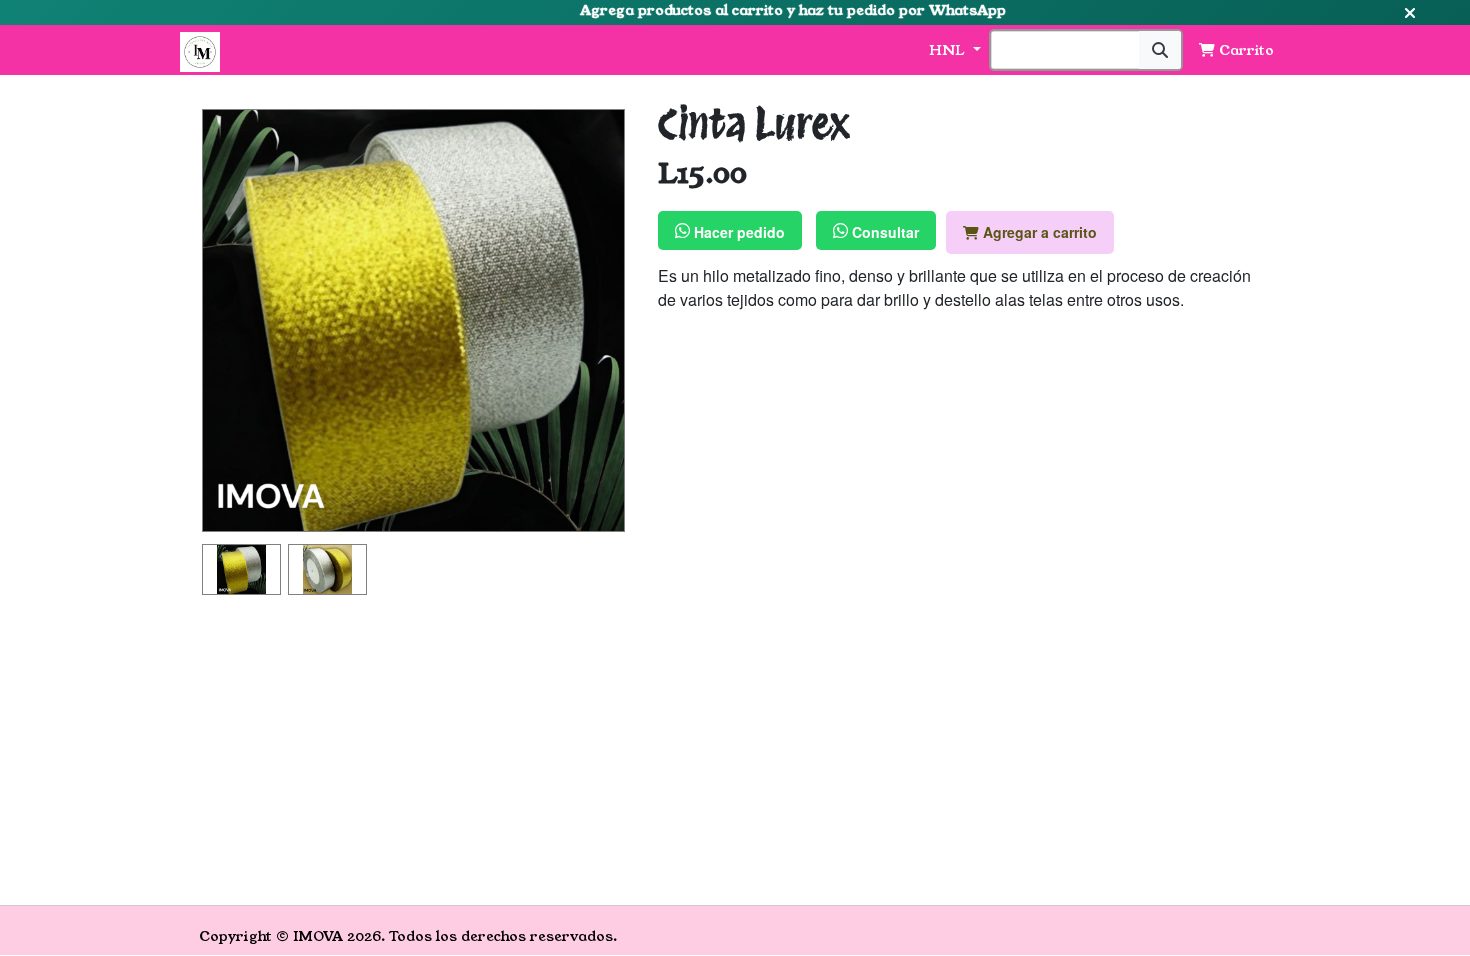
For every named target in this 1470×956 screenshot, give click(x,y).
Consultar (883, 232)
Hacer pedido (737, 232)
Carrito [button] (1244, 50)
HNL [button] (949, 50)
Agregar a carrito (1038, 232)
